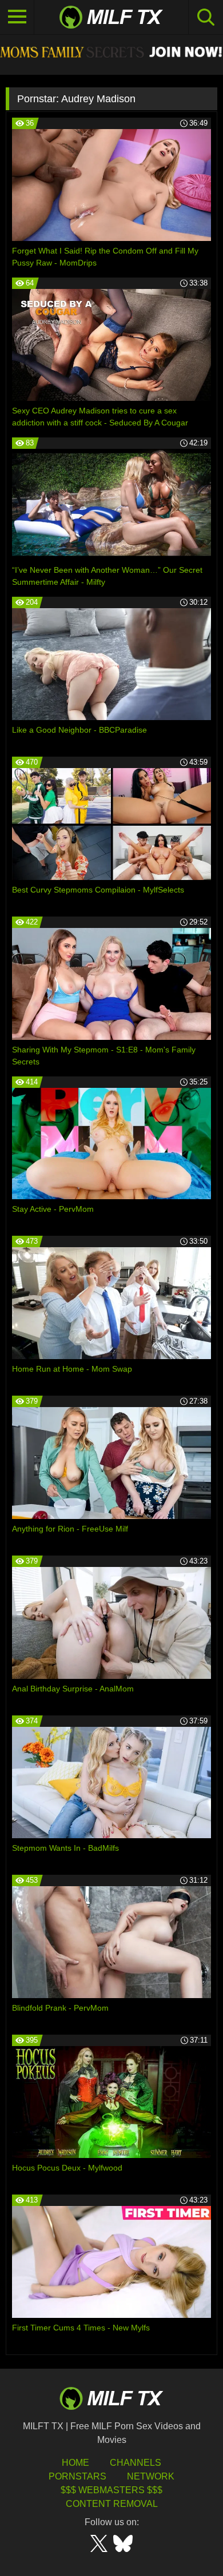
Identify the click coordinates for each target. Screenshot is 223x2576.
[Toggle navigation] (17, 17)
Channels (136, 2463)
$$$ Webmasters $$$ (111, 2490)
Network (151, 2476)
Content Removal (112, 2504)
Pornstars (77, 2476)
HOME (75, 2463)
